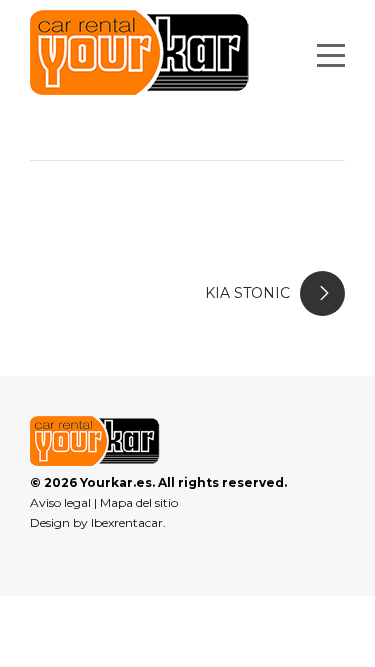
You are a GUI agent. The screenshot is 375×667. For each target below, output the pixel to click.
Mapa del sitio (139, 502)
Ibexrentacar (127, 522)
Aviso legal (60, 502)
